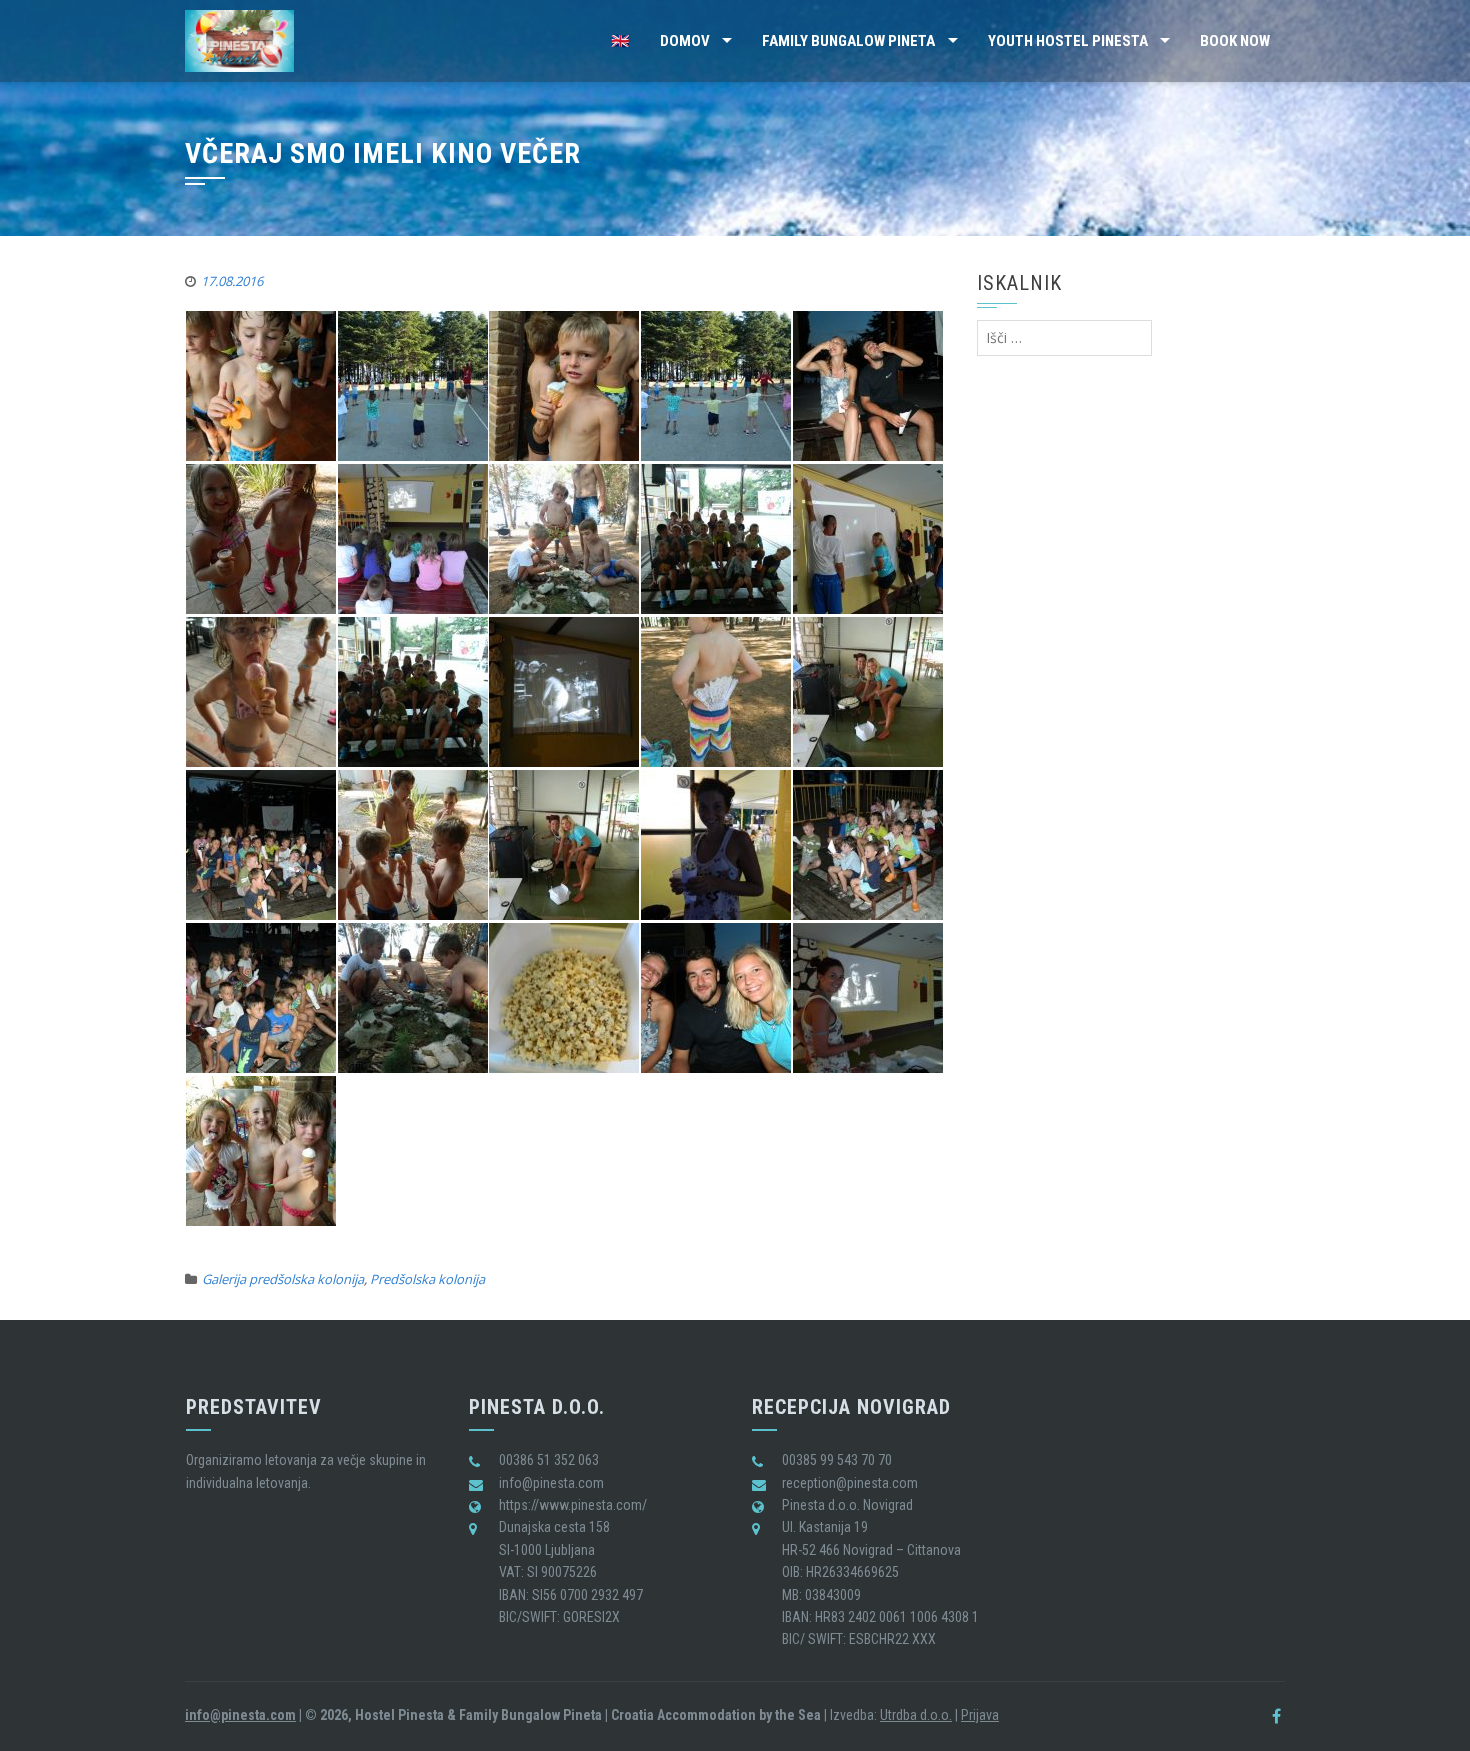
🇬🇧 (620, 41)
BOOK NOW (1235, 41)
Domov (685, 41)
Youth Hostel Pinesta (1068, 41)
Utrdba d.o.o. (916, 1715)
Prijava (980, 1715)
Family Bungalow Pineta (848, 41)
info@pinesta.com (240, 1715)
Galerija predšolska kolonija (283, 1279)
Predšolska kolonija (427, 1279)
